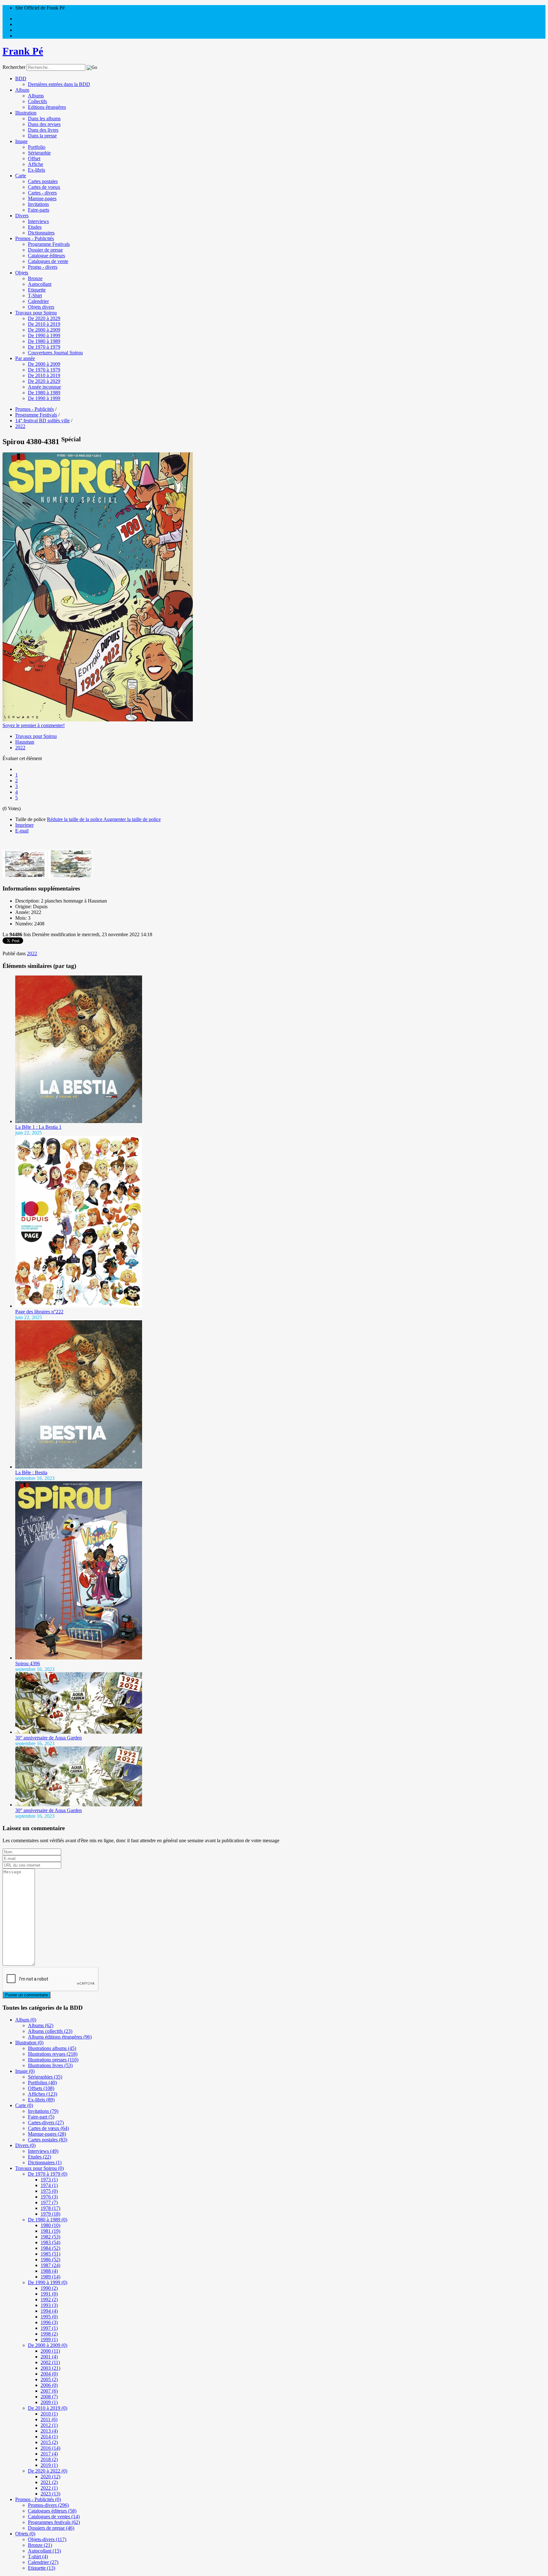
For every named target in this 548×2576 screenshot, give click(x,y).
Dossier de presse (45, 250)
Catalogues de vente (48, 261)
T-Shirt (35, 296)
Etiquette (37, 290)
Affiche (36, 164)
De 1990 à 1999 (44, 335)
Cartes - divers (42, 193)
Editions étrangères (47, 107)
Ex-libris (36, 170)
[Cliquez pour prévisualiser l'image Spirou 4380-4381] (98, 720)
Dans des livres (43, 130)
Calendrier (38, 301)
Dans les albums (44, 118)
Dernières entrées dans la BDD (59, 84)
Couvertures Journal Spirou (55, 353)
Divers (22, 216)
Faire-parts (39, 210)
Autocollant (40, 284)
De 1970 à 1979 (44, 347)
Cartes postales (43, 181)
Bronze (35, 278)
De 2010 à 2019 (44, 324)
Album (22, 90)
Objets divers (41, 307)
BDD (21, 79)
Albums (36, 96)
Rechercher (14, 67)
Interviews (38, 221)
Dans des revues (44, 124)
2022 (20, 748)
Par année (25, 358)
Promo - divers (43, 267)
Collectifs (37, 101)
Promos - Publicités (35, 238)
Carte (21, 176)
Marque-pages (42, 198)
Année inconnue (44, 387)
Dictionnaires (41, 233)
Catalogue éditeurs (46, 256)
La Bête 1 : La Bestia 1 (38, 1127)
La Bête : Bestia (31, 1472)
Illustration (26, 113)
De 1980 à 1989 (44, 341)
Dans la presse (42, 136)
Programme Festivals (49, 244)
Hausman (25, 742)
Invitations (38, 204)
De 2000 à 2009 (44, 330)
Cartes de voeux (44, 187)
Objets (22, 273)
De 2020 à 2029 (44, 318)
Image (21, 141)
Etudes (35, 227)
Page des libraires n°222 (39, 1312)
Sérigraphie (39, 153)
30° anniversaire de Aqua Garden (49, 1738)
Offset (34, 158)
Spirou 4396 (28, 1663)
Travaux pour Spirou (36, 313)
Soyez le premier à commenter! (34, 725)
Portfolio (37, 147)
